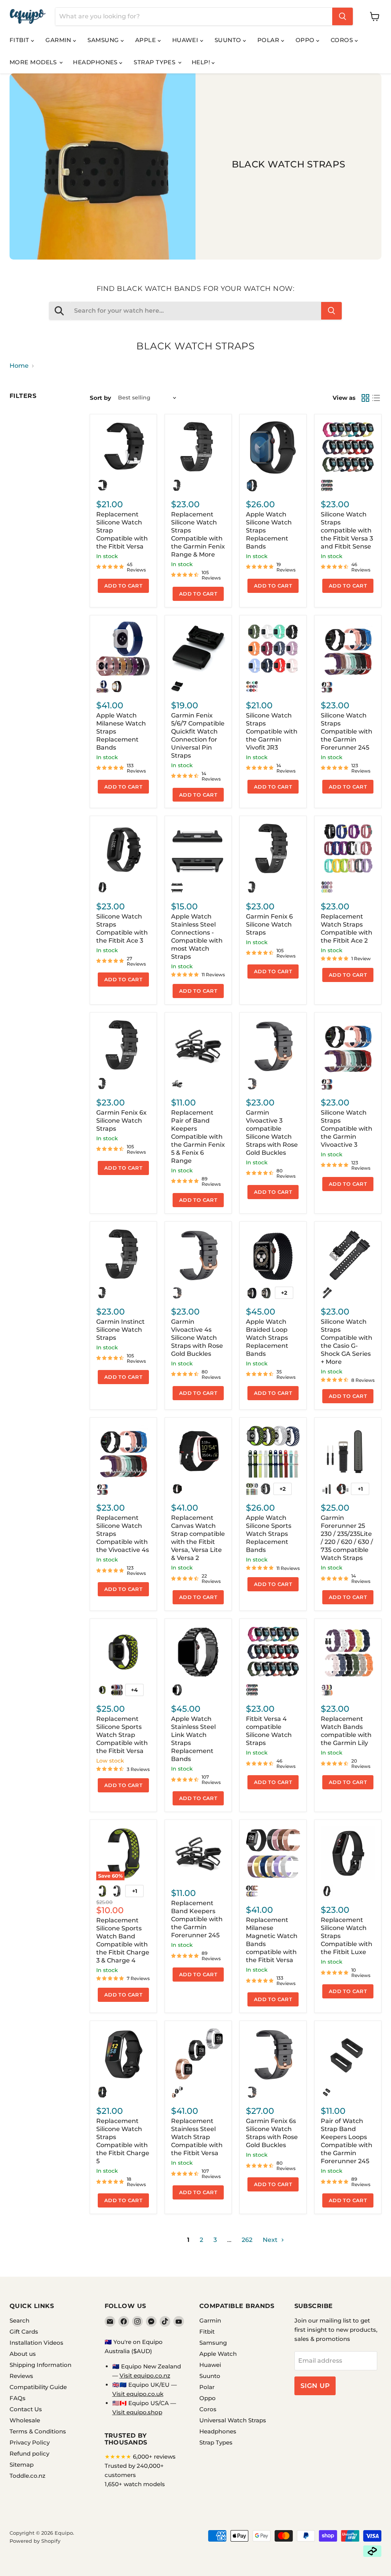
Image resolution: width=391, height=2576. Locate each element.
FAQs (18, 2398)
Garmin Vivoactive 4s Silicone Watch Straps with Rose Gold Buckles (197, 1338)
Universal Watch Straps (233, 2420)
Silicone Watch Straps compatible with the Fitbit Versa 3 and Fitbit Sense (347, 530)
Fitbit (20, 40)
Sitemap (22, 2465)
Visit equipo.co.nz (145, 2376)
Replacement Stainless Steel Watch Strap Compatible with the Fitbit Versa (197, 2137)
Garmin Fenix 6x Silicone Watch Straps (121, 1121)
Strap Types (155, 62)
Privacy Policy (30, 2442)
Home (19, 366)
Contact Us (26, 2409)
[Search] (343, 16)
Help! (202, 62)
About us (23, 2354)
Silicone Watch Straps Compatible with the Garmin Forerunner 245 (347, 731)
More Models (34, 62)
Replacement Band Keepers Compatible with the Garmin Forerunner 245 (197, 1919)
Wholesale (25, 2420)
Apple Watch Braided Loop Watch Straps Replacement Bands (267, 1338)
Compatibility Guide (38, 2387)
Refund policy (29, 2453)
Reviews (21, 2376)
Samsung (104, 40)
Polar (269, 40)
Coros (343, 40)
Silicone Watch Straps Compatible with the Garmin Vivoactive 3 (347, 1129)
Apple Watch (218, 2354)
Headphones (96, 62)
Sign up (315, 2386)
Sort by (100, 398)
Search (19, 2320)
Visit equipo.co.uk (138, 2394)
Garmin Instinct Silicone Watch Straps (120, 1330)
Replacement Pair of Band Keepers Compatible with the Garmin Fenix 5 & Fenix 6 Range (198, 1137)
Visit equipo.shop (137, 2412)
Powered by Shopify (35, 2541)
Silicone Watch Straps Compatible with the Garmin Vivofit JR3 (272, 731)
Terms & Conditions (38, 2431)
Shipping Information (40, 2365)
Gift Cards (24, 2332)
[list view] (376, 398)
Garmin (59, 40)
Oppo (306, 40)
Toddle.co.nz (27, 2476)
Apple (146, 40)
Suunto (229, 40)
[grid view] (365, 398)
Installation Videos (36, 2343)
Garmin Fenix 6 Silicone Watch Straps (269, 924)
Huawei (186, 40)
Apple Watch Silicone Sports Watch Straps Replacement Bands (269, 1534)
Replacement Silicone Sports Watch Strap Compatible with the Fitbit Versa (122, 1735)
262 (247, 2240)
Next (271, 2240)
